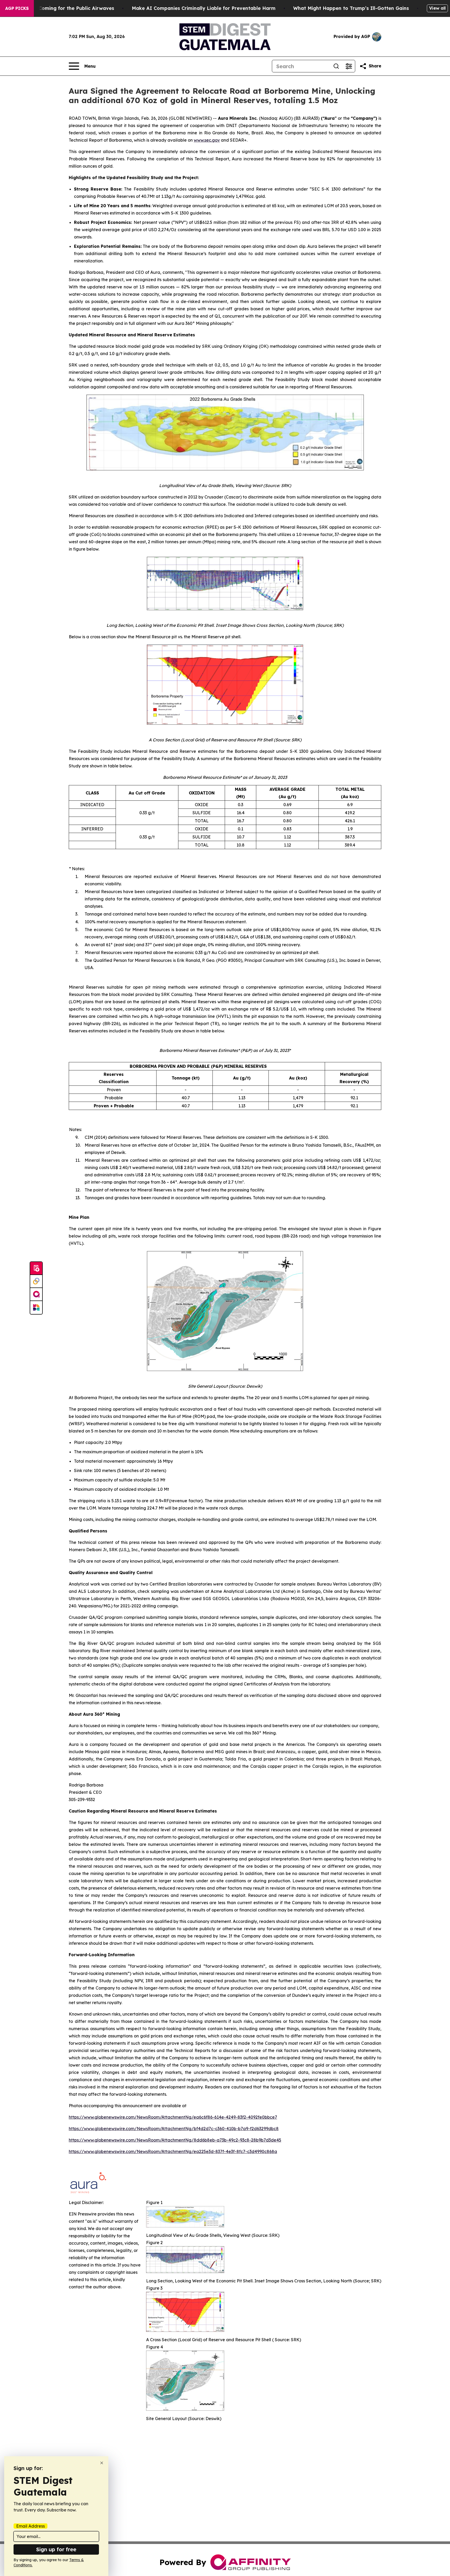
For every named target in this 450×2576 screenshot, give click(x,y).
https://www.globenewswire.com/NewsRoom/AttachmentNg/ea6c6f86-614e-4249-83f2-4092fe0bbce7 (173, 2117)
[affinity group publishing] (36, 1295)
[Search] (336, 66)
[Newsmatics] (36, 1308)
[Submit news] (36, 1268)
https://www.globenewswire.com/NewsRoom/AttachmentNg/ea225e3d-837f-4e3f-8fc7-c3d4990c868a (173, 2151)
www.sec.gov (207, 140)
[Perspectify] (36, 1281)
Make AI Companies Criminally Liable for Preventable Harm (204, 8)
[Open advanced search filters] (349, 66)
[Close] (102, 2463)
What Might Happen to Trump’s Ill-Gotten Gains (351, 8)
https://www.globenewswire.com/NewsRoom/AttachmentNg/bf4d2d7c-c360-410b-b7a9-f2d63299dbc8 (174, 2129)
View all (437, 8)
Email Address (30, 2526)
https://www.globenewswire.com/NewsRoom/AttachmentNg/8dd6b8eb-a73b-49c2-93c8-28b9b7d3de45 (175, 2140)
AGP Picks (17, 8)
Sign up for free (56, 2549)
